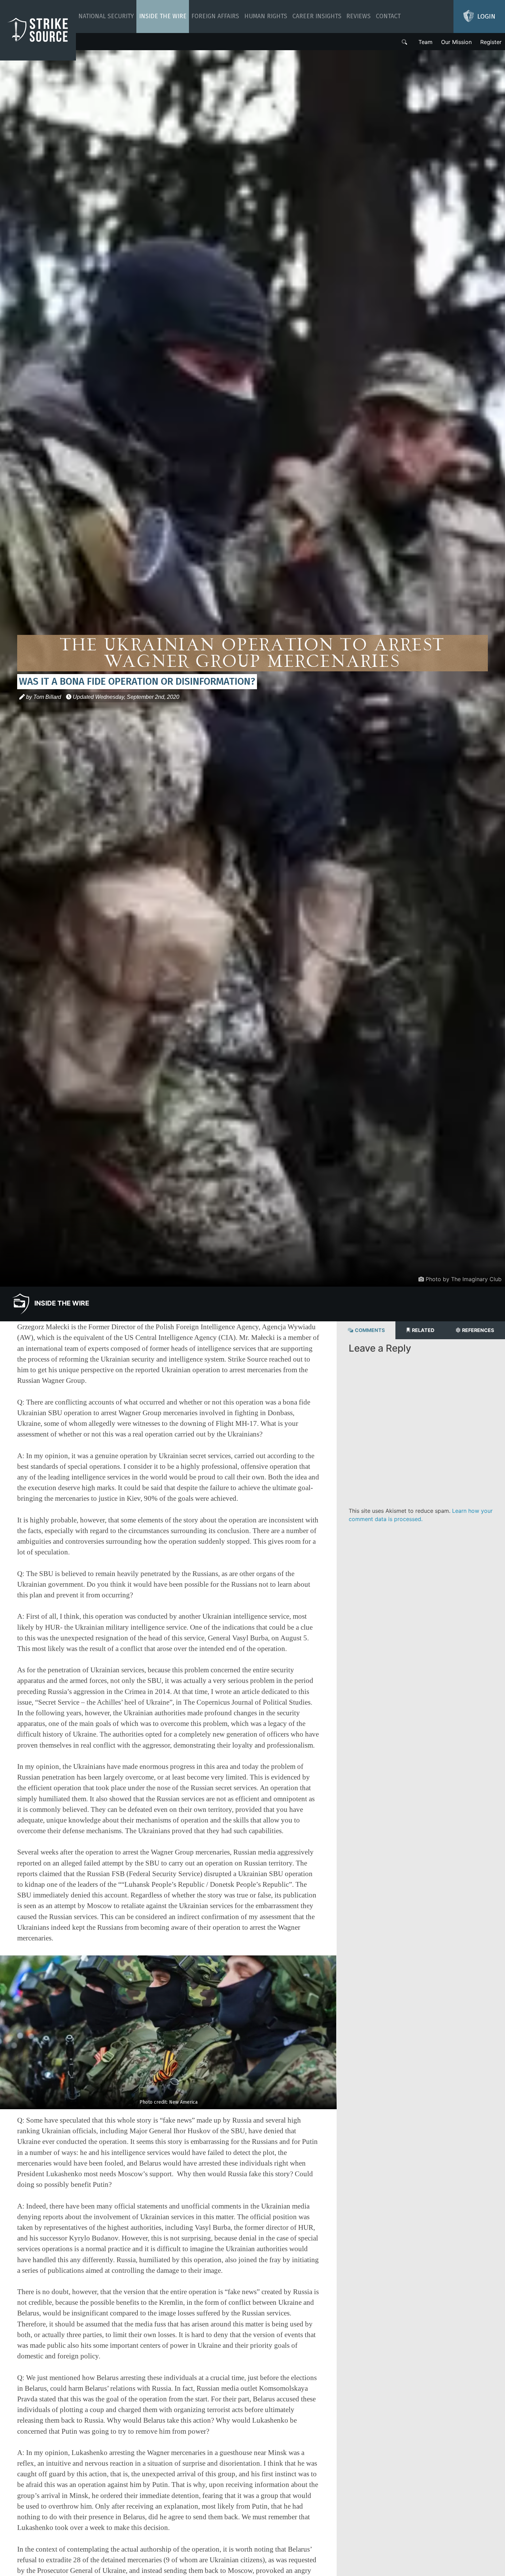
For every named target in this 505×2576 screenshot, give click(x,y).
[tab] (366, 1330)
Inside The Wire (163, 16)
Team (425, 42)
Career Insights (317, 16)
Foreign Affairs (215, 16)
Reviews (358, 16)
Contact (388, 16)
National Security (106, 16)
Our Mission (456, 42)
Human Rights (266, 16)
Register (491, 42)
